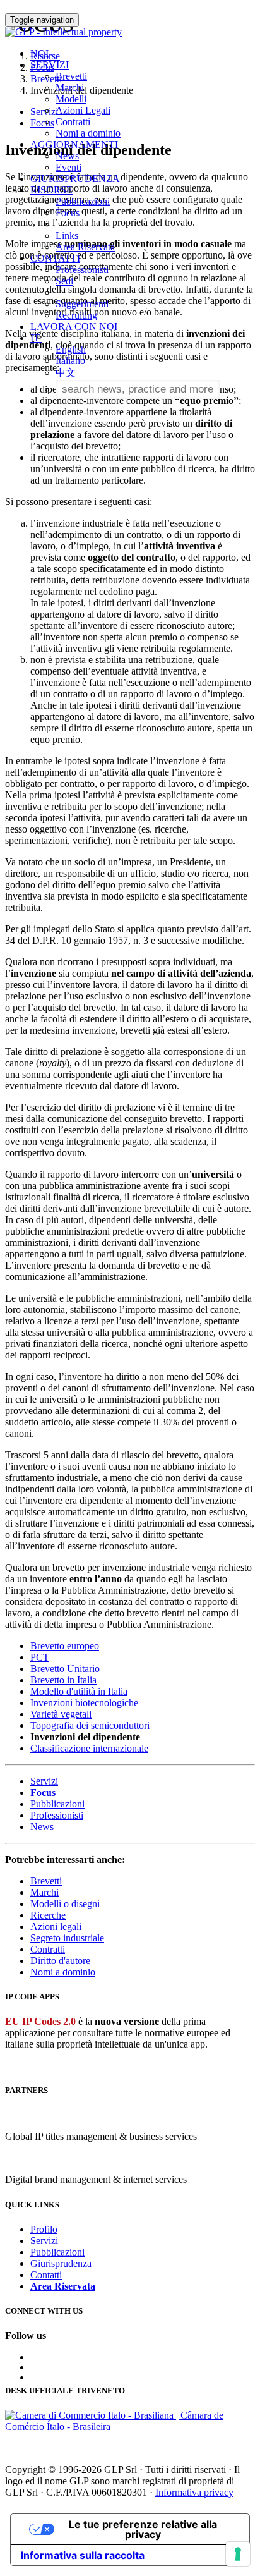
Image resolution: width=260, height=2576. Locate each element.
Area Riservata (85, 247)
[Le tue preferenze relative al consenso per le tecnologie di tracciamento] (238, 2554)
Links (67, 235)
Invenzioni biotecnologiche (84, 1703)
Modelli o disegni (65, 1904)
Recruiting (76, 315)
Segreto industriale (67, 1938)
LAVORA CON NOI (74, 327)
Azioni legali (56, 1926)
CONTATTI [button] (55, 258)
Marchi (70, 88)
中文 (66, 373)
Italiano (70, 361)
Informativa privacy (194, 2492)
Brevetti (71, 76)
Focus (68, 213)
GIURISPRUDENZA (75, 179)
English (71, 349)
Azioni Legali (83, 110)
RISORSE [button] (51, 190)
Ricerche (48, 1915)
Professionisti (82, 270)
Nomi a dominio (88, 133)
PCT (40, 1657)
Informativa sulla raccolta (83, 2555)
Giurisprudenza (61, 2263)
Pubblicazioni (83, 201)
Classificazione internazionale (89, 1748)
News (67, 156)
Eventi (68, 167)
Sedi (64, 281)
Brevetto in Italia (63, 1680)
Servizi (44, 1781)
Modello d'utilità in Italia (79, 1691)
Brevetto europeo (65, 1646)
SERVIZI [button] (50, 65)
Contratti (73, 122)
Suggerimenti (82, 304)
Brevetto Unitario (65, 1669)
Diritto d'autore (60, 1961)
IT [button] (36, 338)
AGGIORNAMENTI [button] (74, 144)
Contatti (46, 2275)
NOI (39, 53)
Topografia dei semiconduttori (90, 1725)
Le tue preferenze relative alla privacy (143, 2529)
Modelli (71, 99)
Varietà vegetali (61, 1714)
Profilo (44, 2229)
